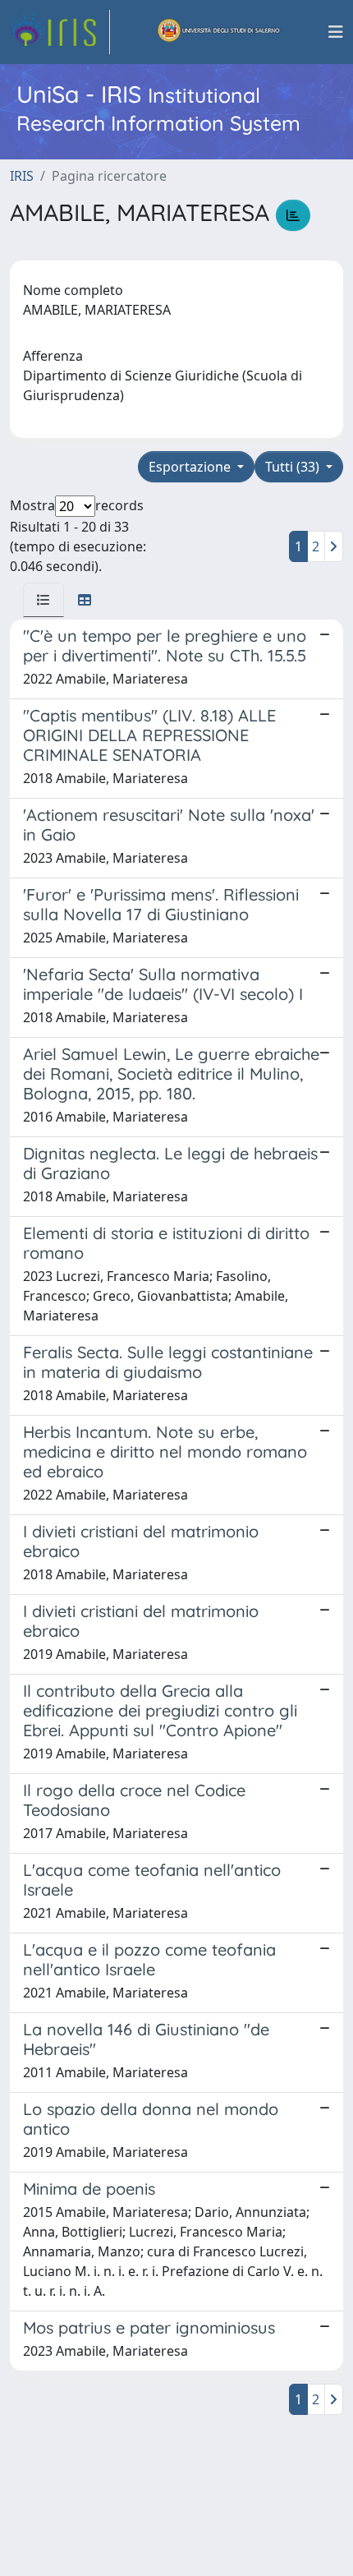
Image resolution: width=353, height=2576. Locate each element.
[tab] (44, 600)
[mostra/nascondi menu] (336, 32)
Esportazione (191, 467)
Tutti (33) (294, 467)
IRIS (22, 176)
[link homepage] (60, 32)
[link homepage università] (219, 32)
